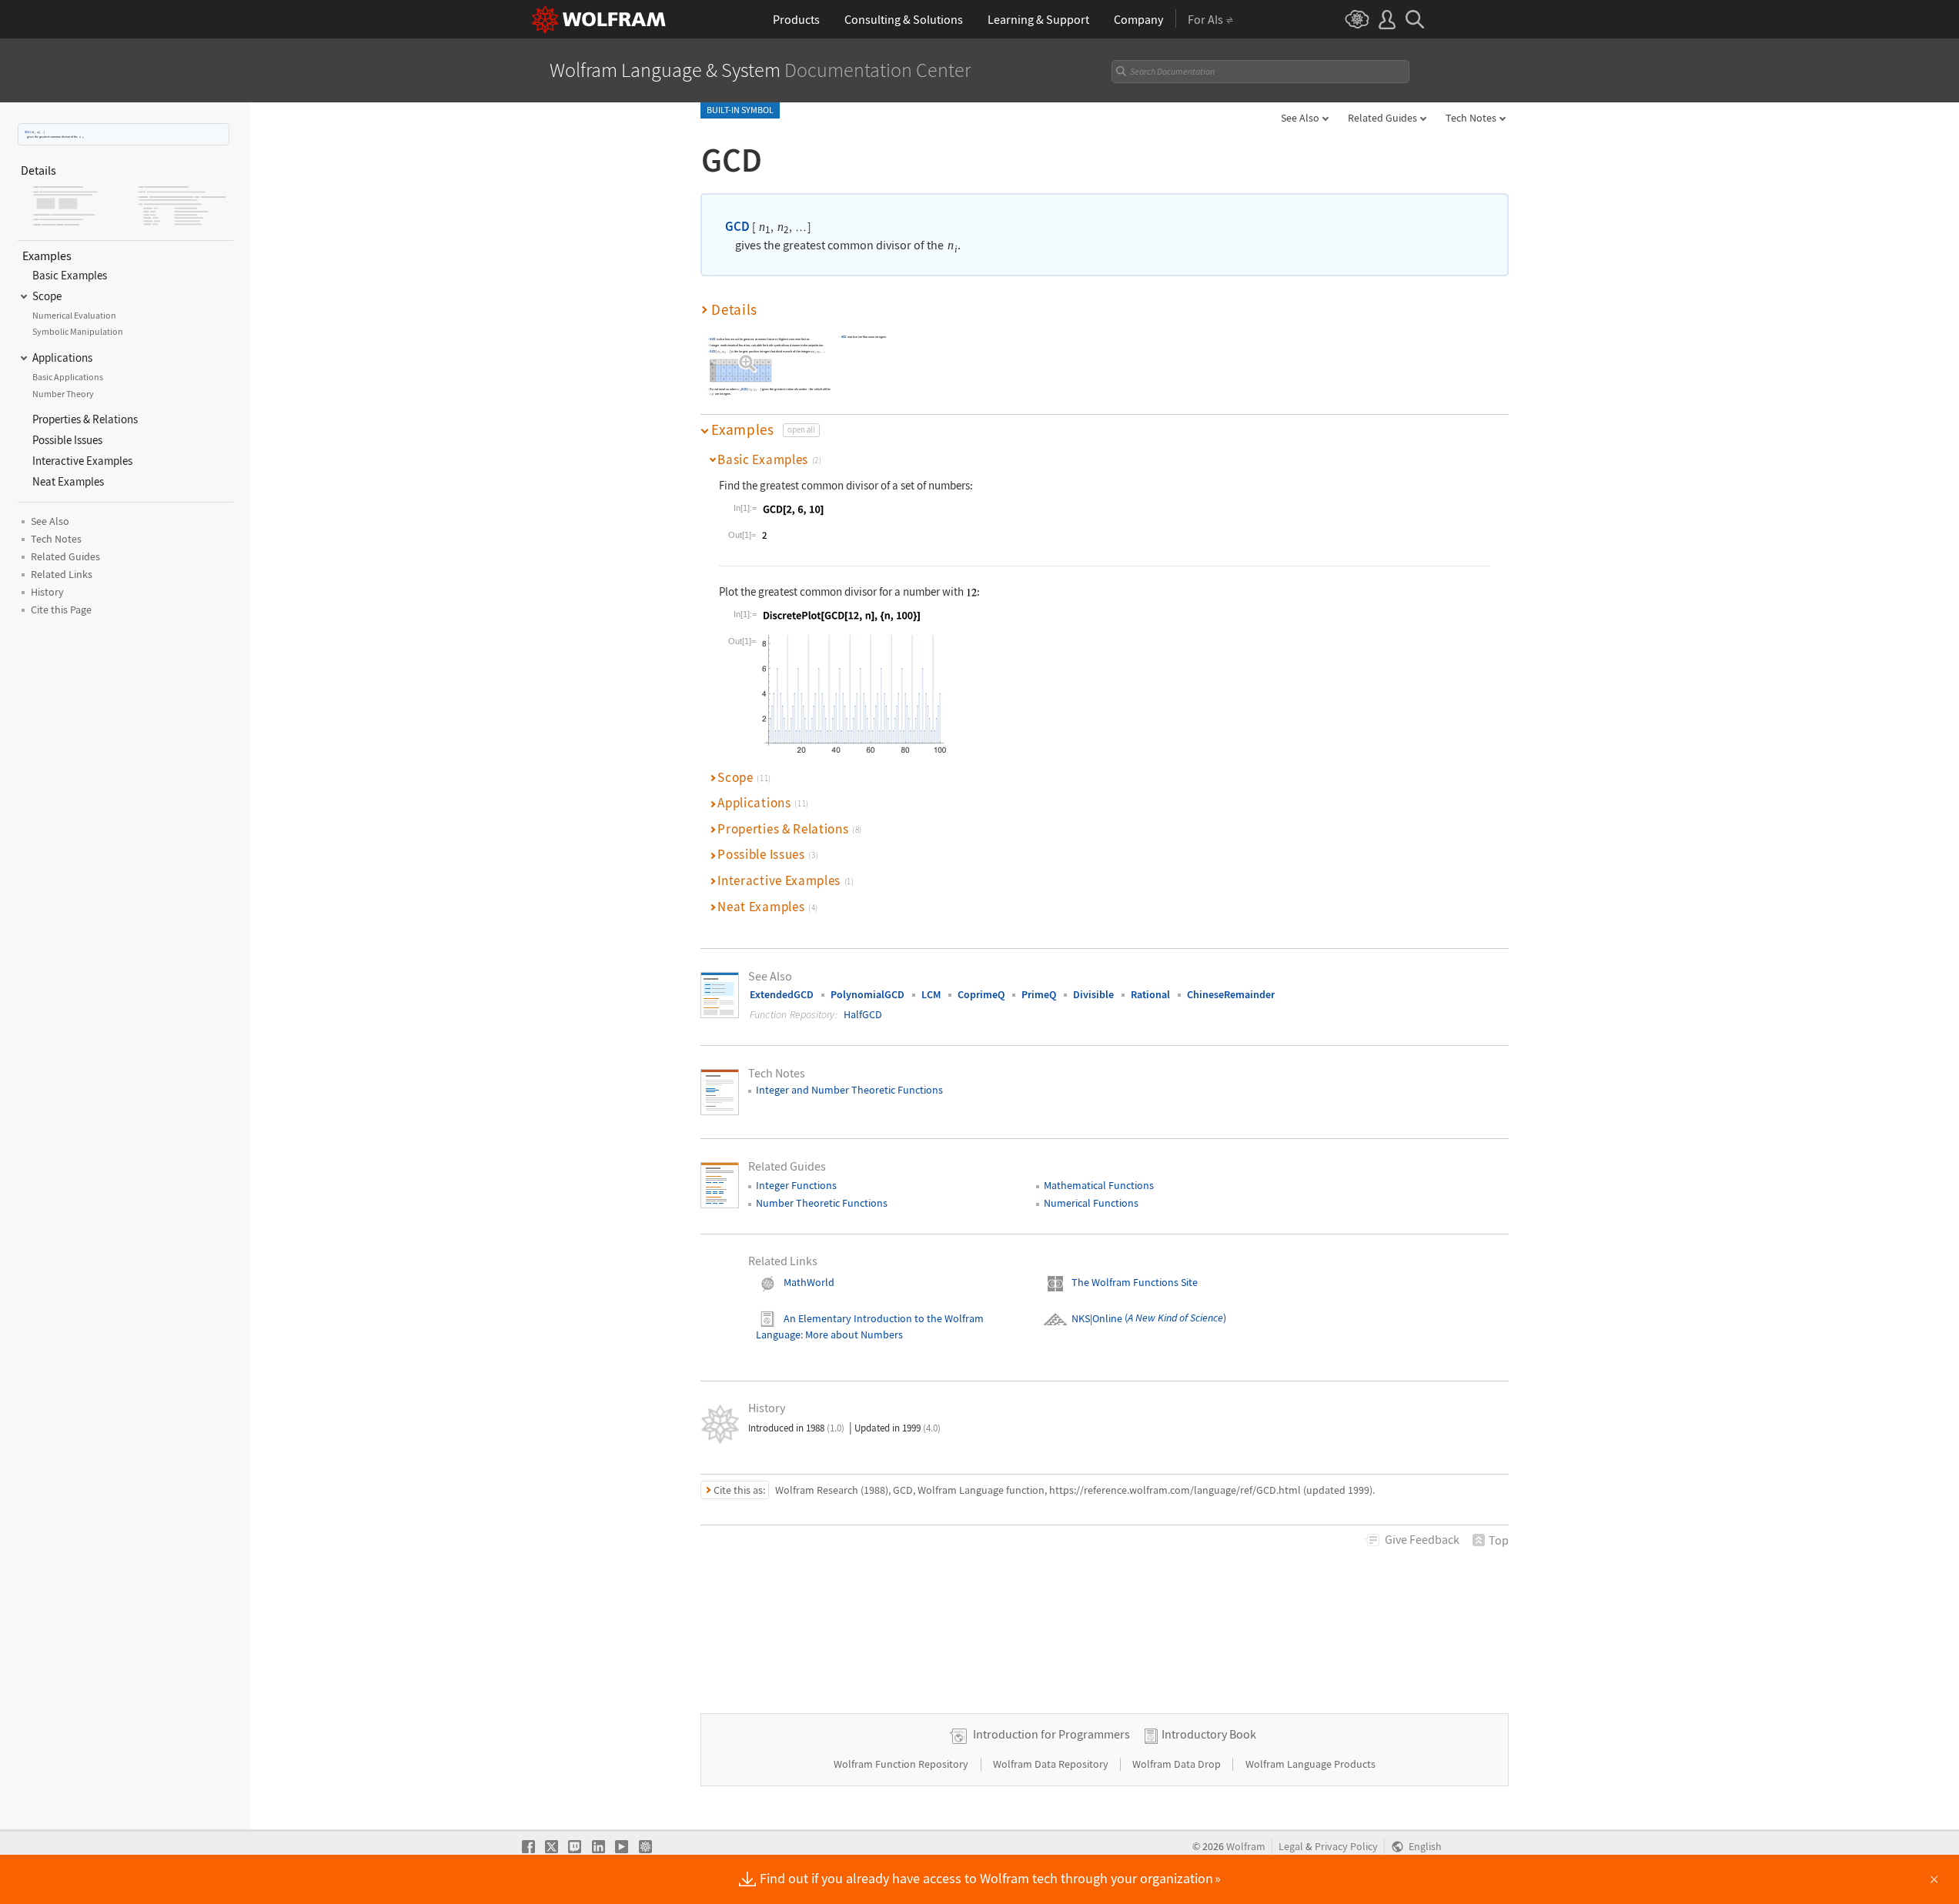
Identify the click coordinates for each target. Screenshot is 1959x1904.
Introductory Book (1209, 1734)
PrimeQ (1039, 994)
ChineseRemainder (1231, 994)
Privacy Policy (1346, 1847)
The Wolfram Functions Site (1135, 1282)
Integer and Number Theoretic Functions (849, 1090)
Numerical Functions (1091, 1203)
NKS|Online (1097, 1318)
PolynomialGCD (868, 994)
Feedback (1422, 1539)
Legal (1291, 1847)
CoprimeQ (981, 994)
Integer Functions (796, 1185)
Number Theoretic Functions (822, 1203)
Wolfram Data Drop (1178, 1764)
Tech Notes (1471, 118)
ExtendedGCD (782, 994)
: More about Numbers (852, 1334)
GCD (27, 132)
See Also (1300, 118)
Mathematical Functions (1099, 1185)
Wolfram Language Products (1310, 1764)
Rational (1150, 994)
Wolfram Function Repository (902, 1764)
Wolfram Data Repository (1052, 1764)
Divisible (1093, 994)
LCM (931, 994)
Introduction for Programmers (1051, 1734)
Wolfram (1246, 1847)
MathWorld (809, 1282)
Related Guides (1382, 118)
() (1174, 1318)
